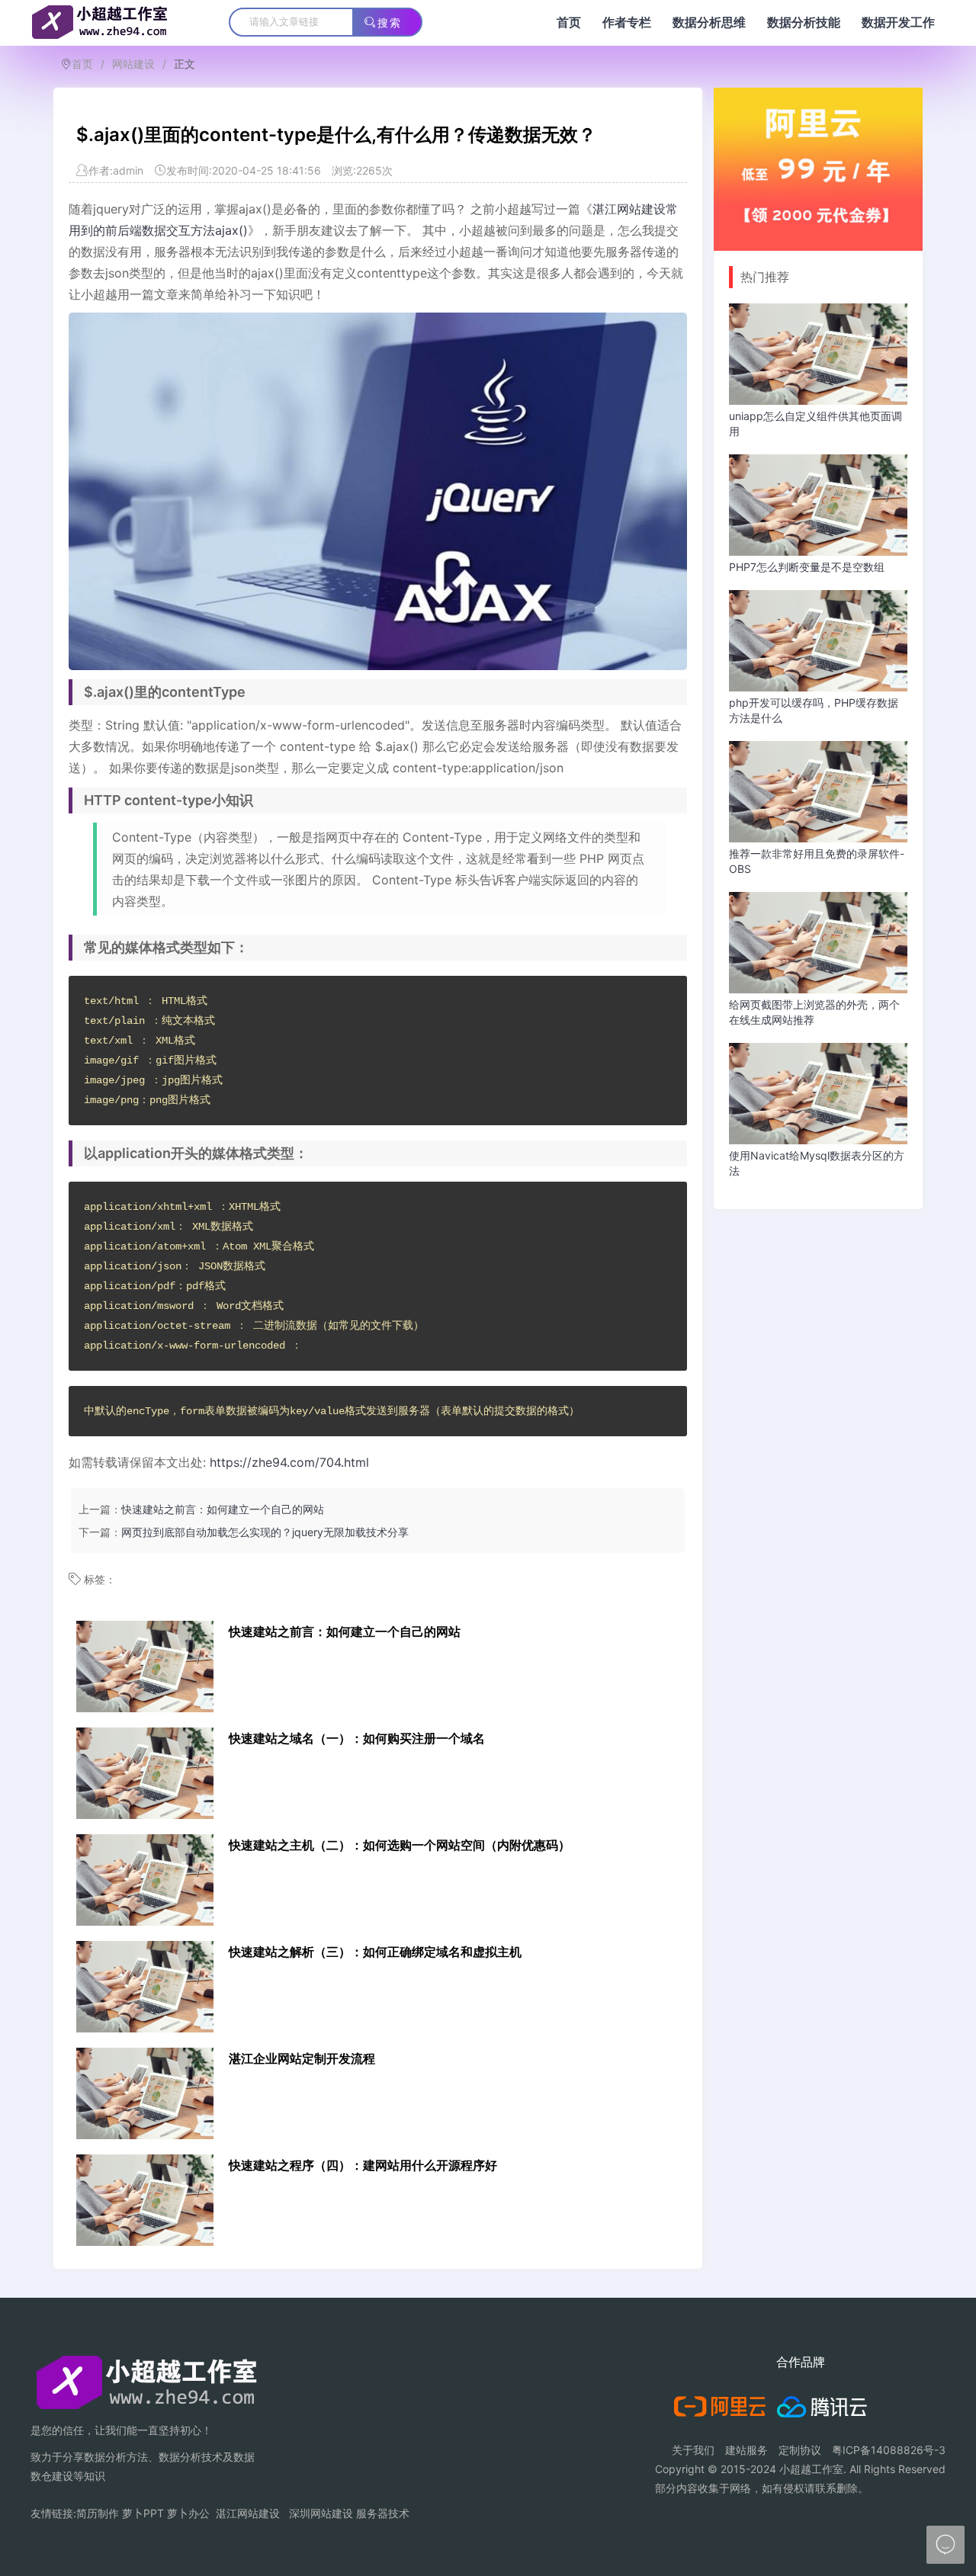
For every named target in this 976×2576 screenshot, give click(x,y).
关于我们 (693, 2450)
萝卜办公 (188, 2513)
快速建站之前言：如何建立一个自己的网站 (223, 1509)
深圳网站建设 (321, 2513)
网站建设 (133, 64)
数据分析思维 (709, 22)
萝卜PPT (143, 2513)
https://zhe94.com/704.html (289, 1462)
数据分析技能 (804, 22)
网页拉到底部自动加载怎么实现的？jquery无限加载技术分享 (265, 1532)
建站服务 (746, 2450)
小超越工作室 (811, 2469)
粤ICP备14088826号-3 (889, 2450)
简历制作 (98, 2513)
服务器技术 (383, 2513)
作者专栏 (627, 22)
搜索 (390, 23)
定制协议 (800, 2450)
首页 (569, 22)
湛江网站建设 (248, 2513)
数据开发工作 (898, 22)
